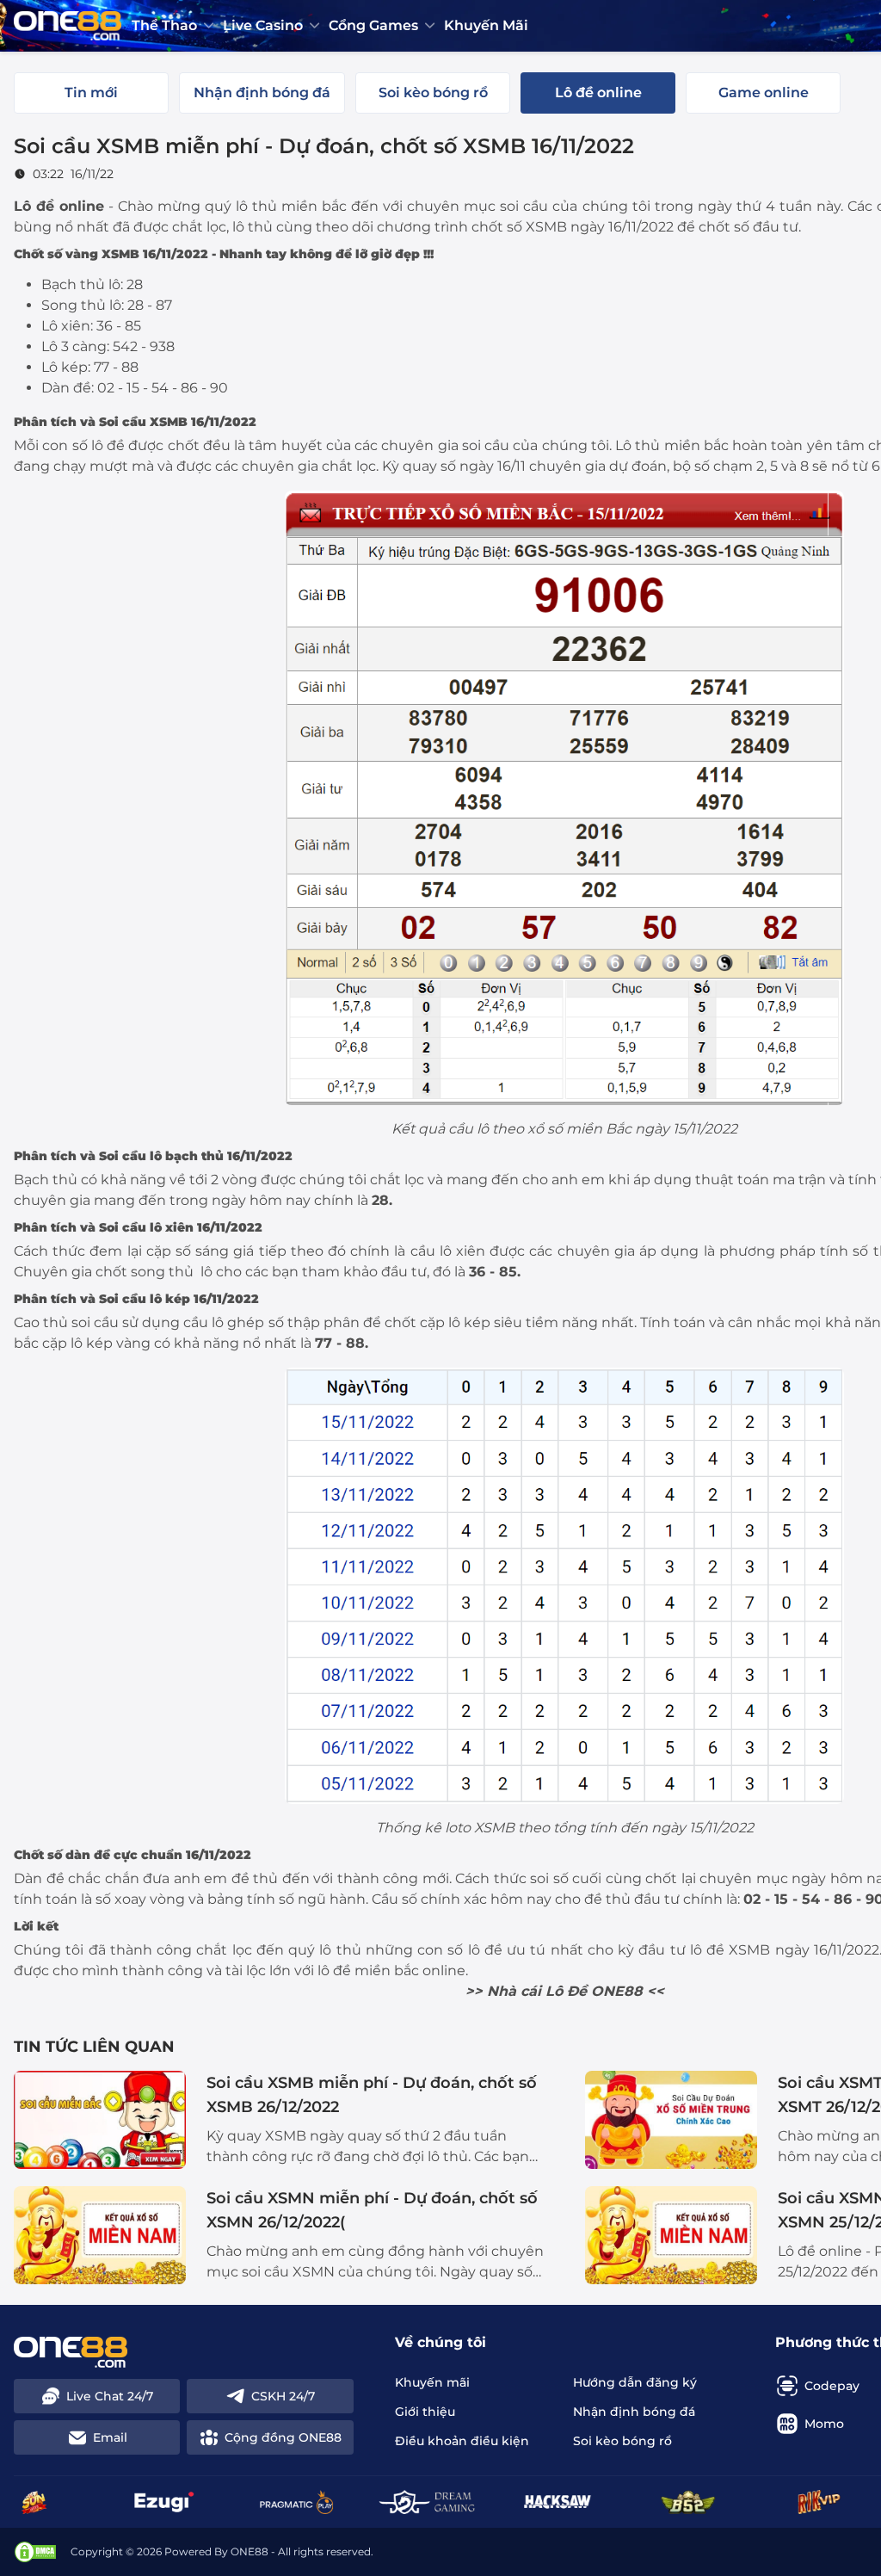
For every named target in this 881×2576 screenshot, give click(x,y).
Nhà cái (514, 1991)
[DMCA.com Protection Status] (35, 2552)
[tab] (91, 93)
